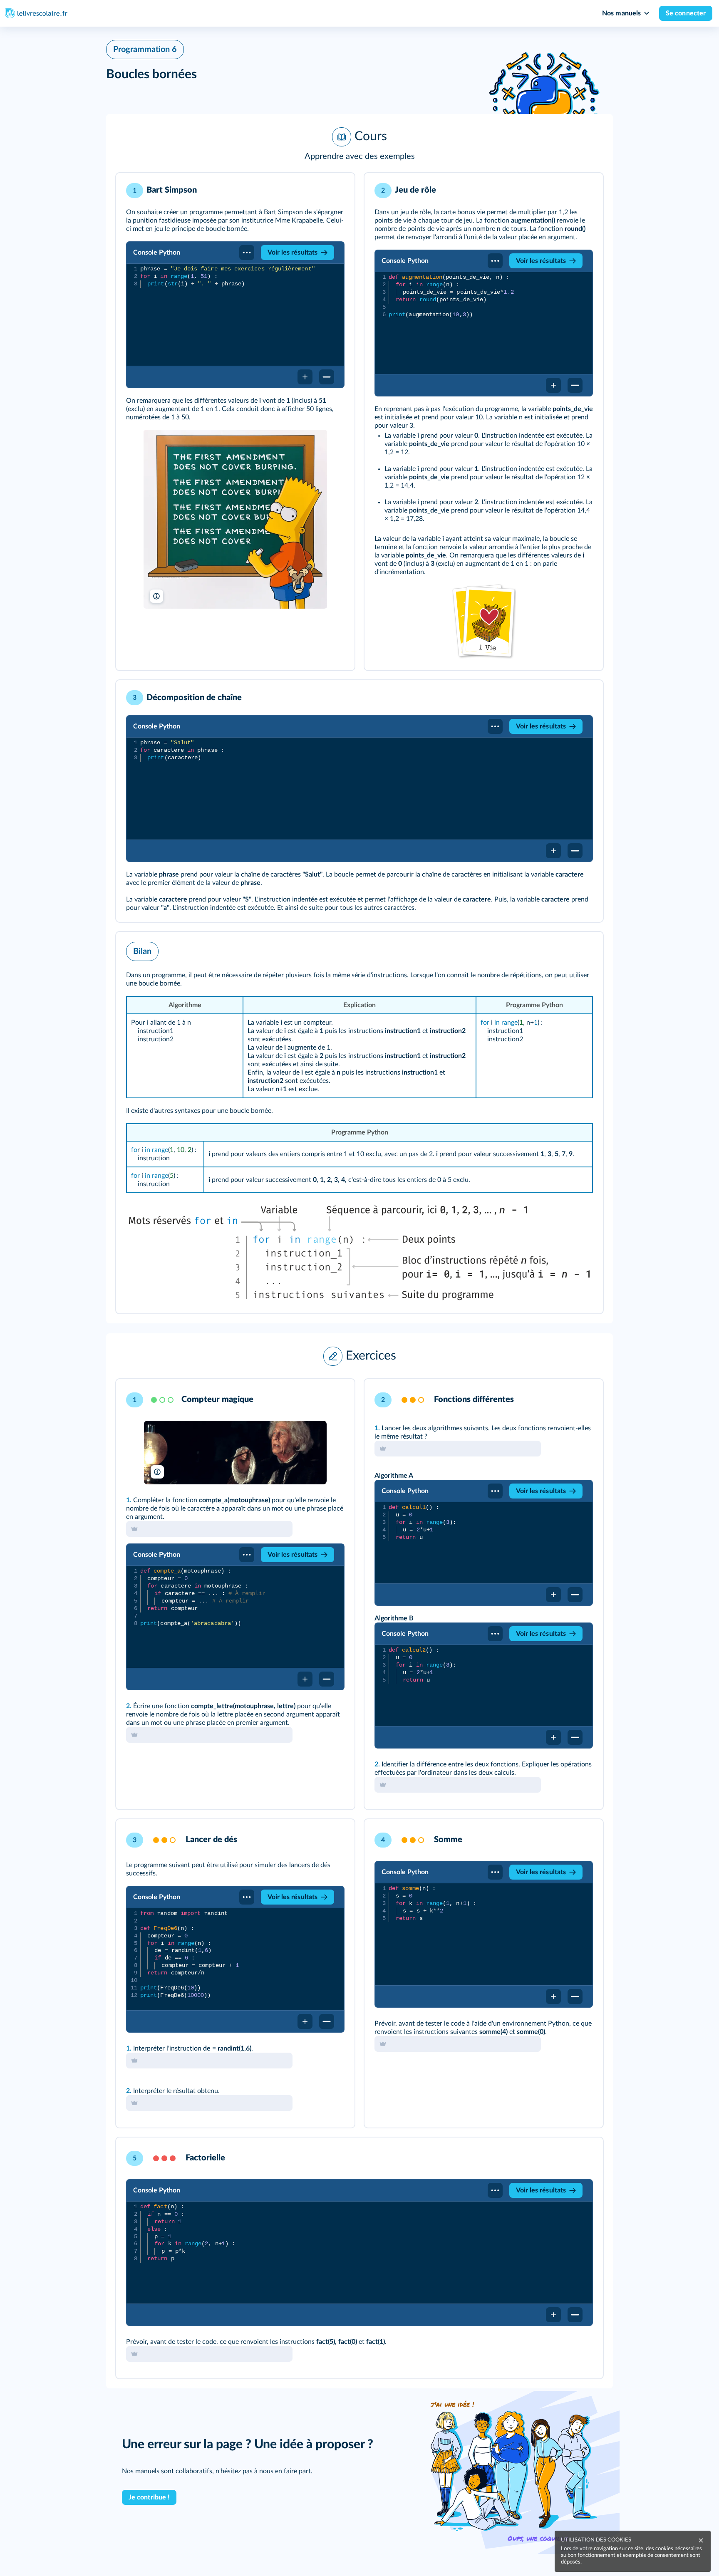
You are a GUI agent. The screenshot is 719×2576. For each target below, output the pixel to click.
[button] (359, 144)
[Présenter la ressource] (335, 191)
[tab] (314, 1397)
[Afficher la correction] (314, 1397)
